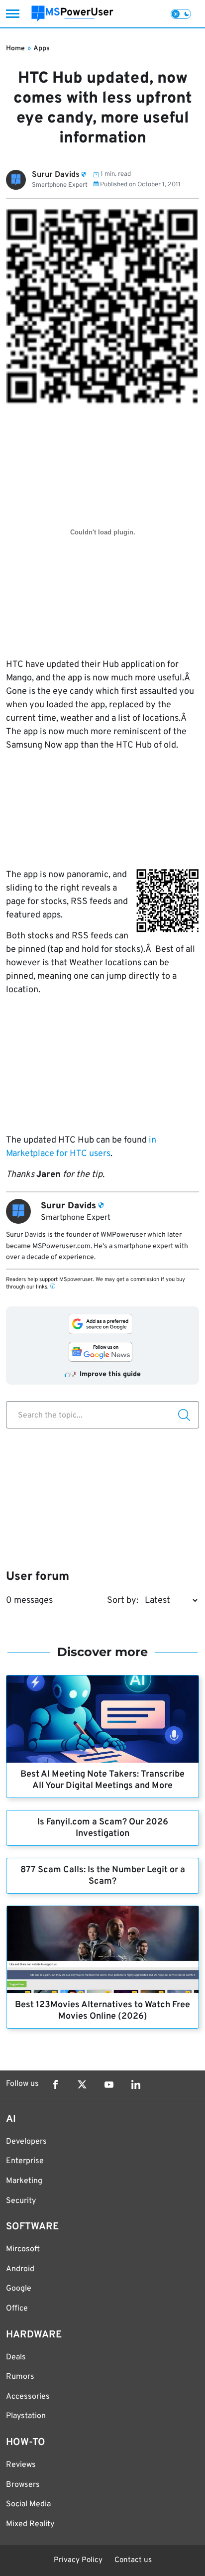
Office (17, 2309)
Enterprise (25, 2161)
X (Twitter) (82, 2084)
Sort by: (123, 1601)
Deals (16, 2357)
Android (20, 2269)
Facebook (55, 2084)
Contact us (133, 2560)
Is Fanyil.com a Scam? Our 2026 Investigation (103, 1828)
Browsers (23, 2485)
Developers (26, 2142)
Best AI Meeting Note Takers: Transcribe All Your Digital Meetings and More (102, 1780)
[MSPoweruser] (72, 14)
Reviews (21, 2465)
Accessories (28, 2397)
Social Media (28, 2504)
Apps (42, 49)
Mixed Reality (30, 2524)
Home (15, 49)
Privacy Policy (78, 2560)
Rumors (20, 2377)
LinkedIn (136, 2084)
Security (21, 2201)
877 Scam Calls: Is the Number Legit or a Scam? (103, 1876)
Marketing (24, 2181)
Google (19, 2289)
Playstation (26, 2416)
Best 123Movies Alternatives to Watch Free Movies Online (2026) (102, 2011)
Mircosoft (23, 2249)
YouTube (109, 2084)
